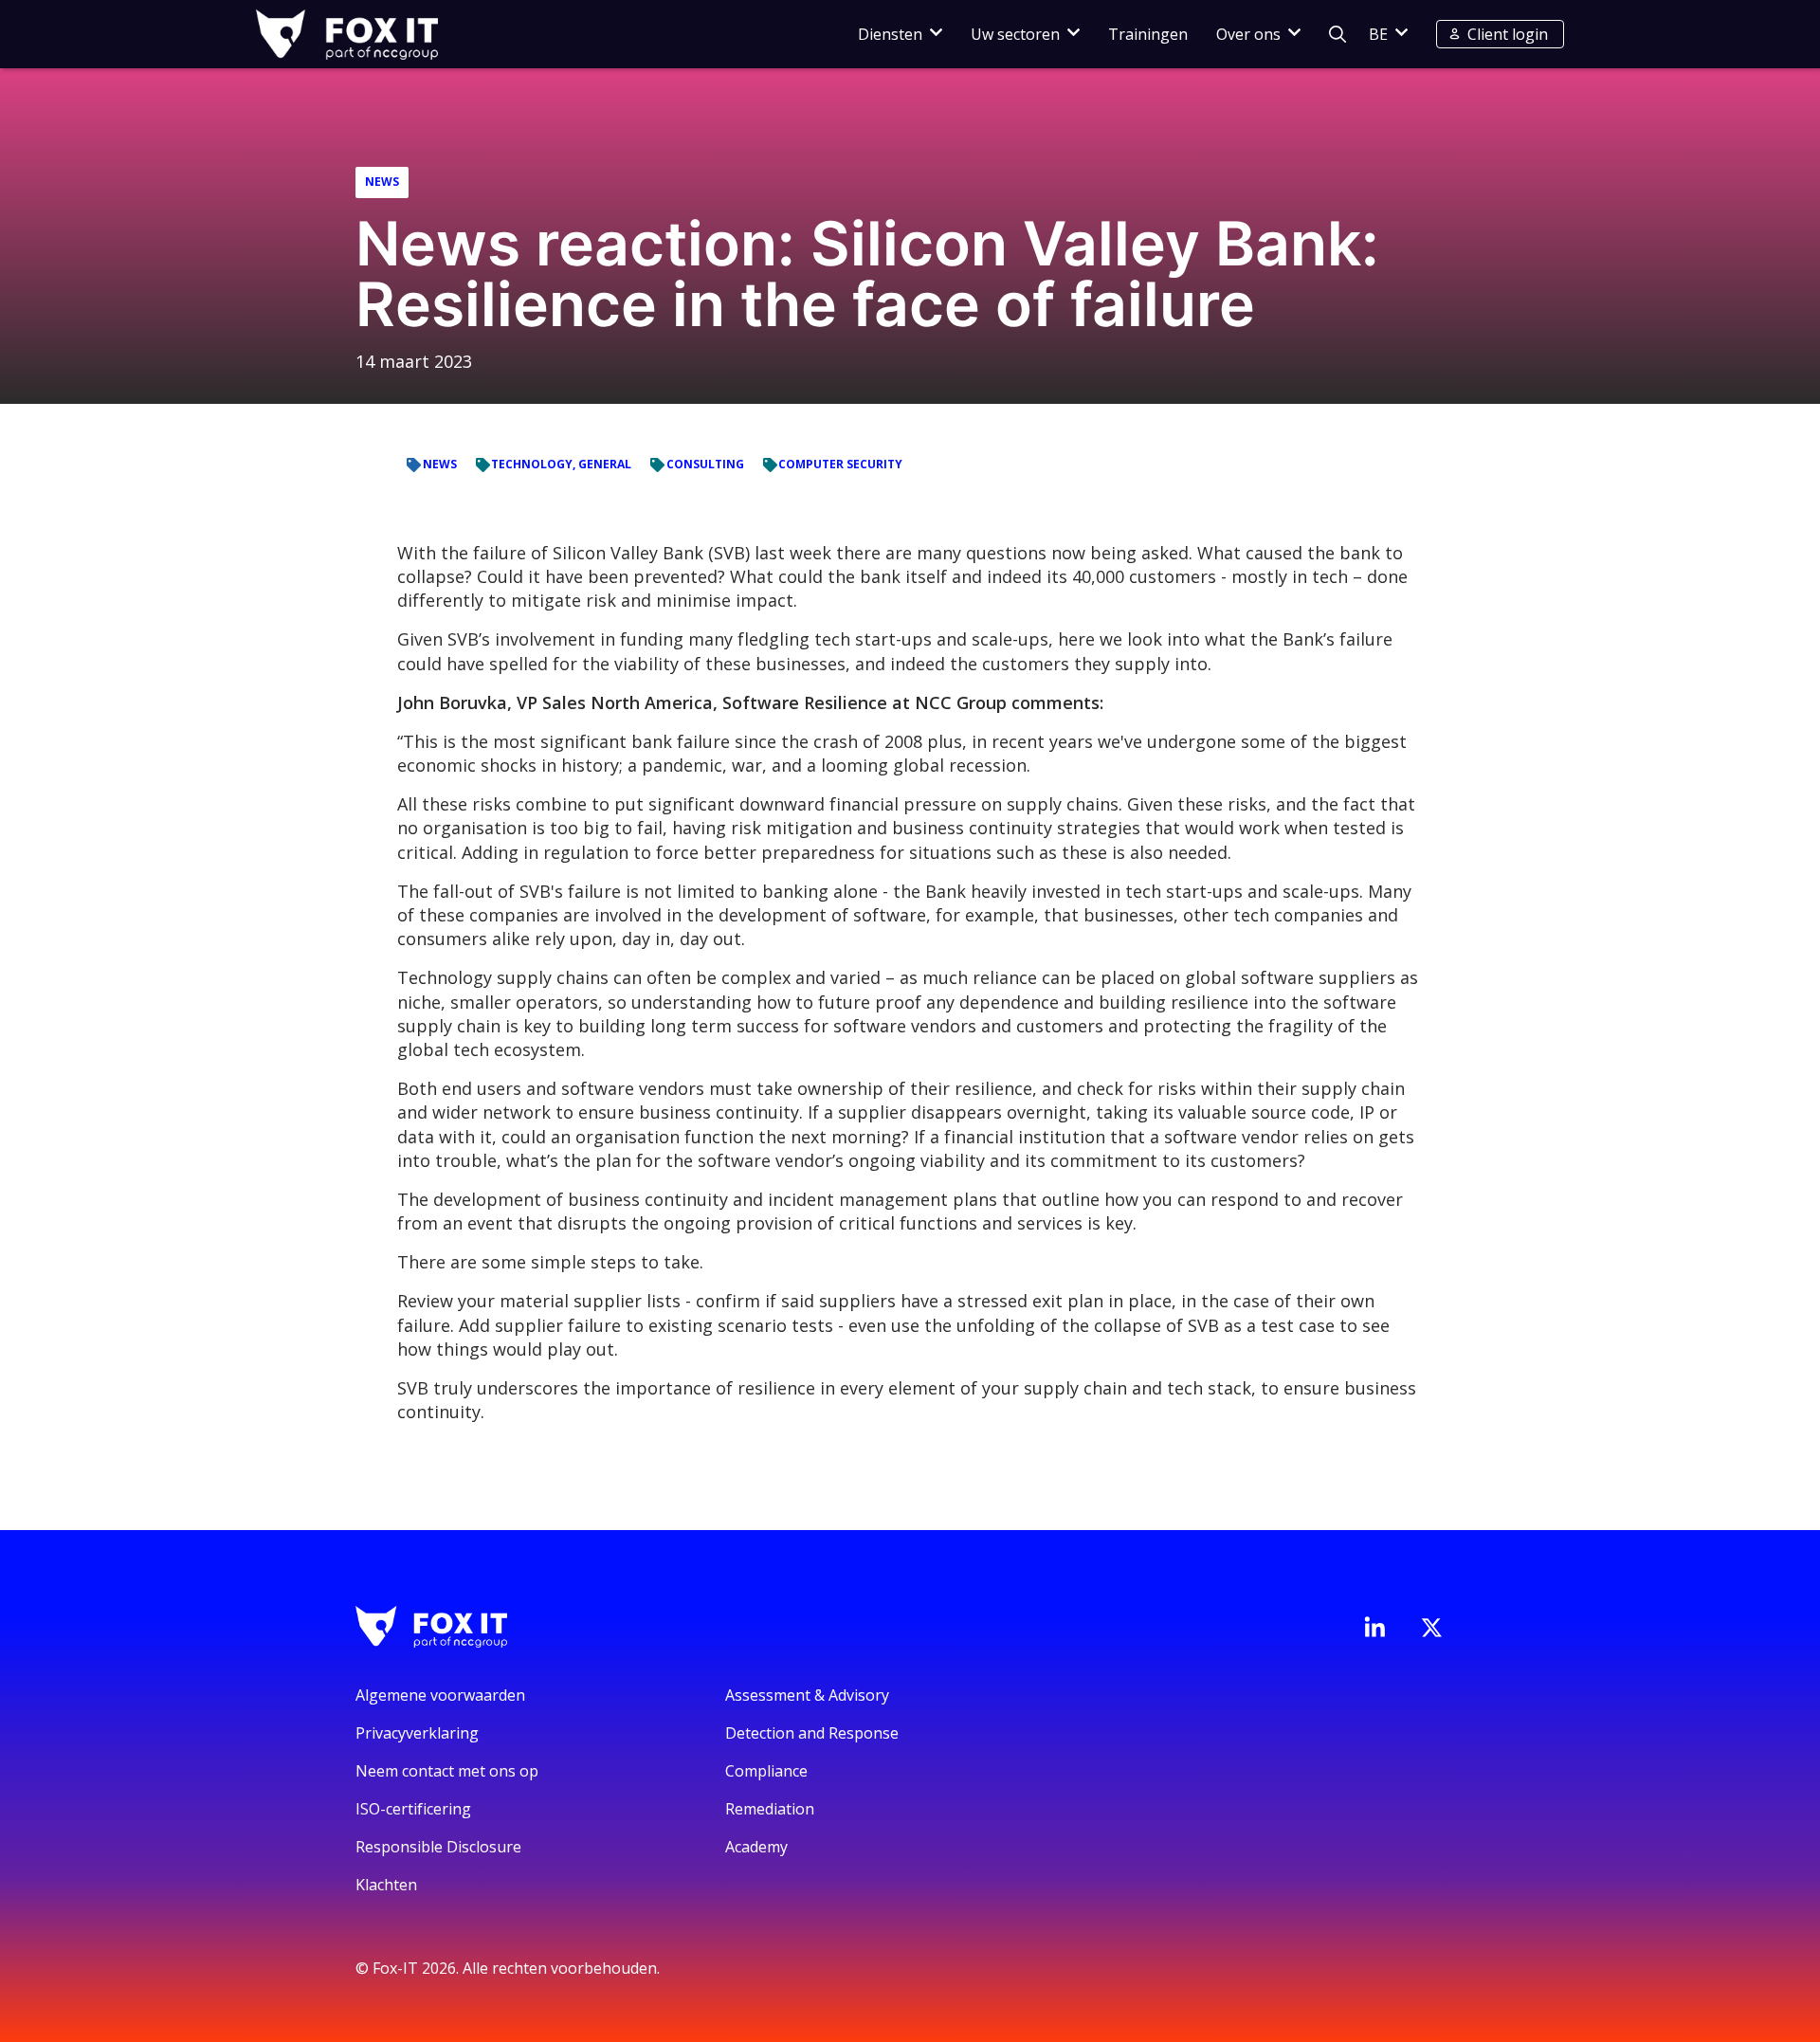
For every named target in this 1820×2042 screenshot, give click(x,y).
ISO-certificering (413, 1809)
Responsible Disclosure (438, 1847)
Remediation (770, 1809)
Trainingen (1148, 34)
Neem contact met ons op (447, 1771)
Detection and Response (812, 1733)
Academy (756, 1847)
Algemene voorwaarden (440, 1695)
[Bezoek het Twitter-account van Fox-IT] (1431, 1628)
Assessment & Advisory (807, 1695)
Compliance (766, 1771)
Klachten (386, 1885)
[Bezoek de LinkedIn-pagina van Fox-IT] (1374, 1627)
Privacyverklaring (417, 1733)
